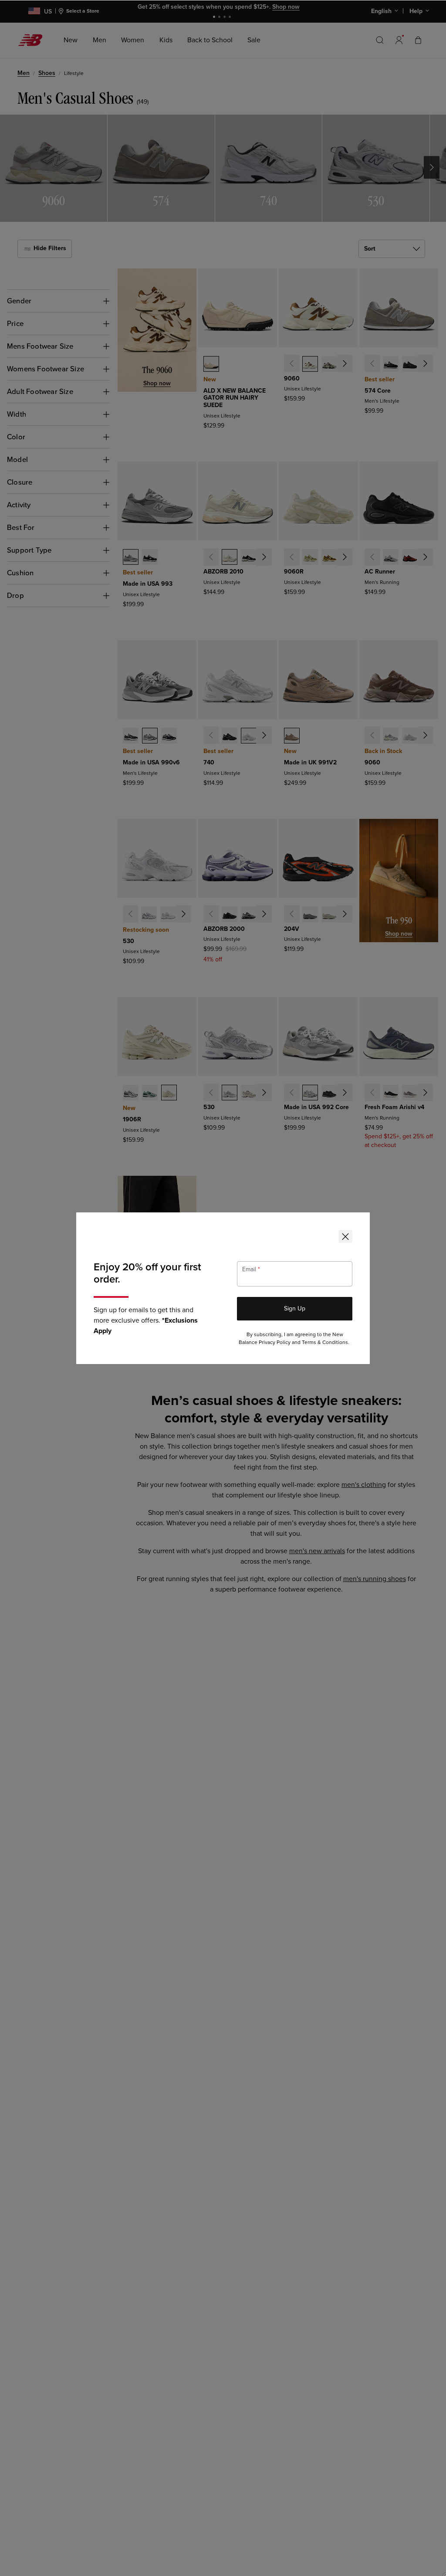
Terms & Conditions (325, 1342)
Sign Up (295, 1308)
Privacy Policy (275, 1342)
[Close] (345, 1236)
